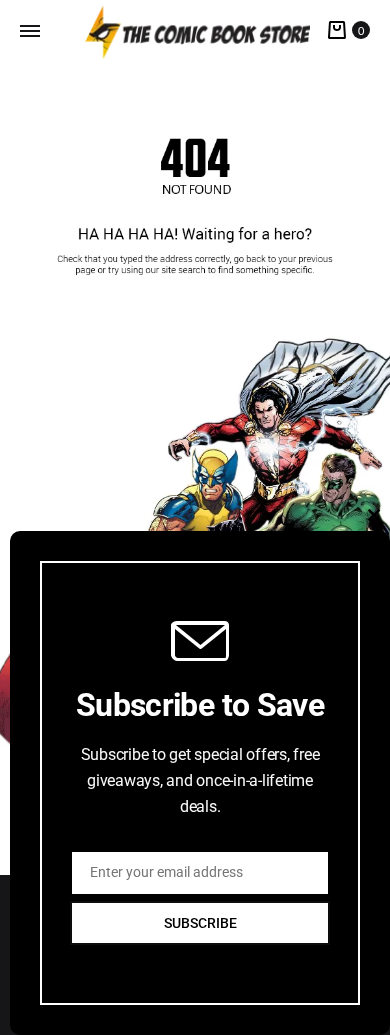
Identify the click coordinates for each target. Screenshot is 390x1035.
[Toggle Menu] (30, 31)
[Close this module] (374, 515)
